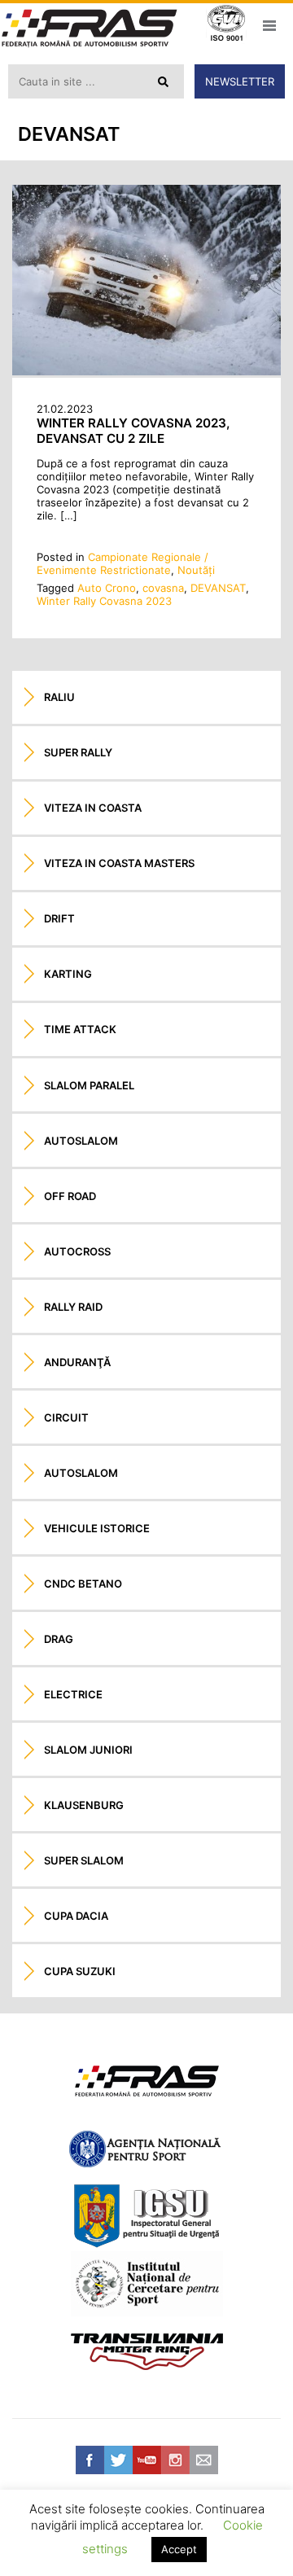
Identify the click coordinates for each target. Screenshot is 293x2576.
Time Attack (80, 1029)
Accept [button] (179, 2549)
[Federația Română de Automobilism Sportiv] (90, 30)
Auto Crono (107, 588)
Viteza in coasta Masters (119, 863)
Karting (68, 974)
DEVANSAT (218, 588)
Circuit (66, 1417)
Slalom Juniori (88, 1750)
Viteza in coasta (93, 808)
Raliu (59, 697)
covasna (163, 588)
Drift (59, 918)
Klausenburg (84, 1805)
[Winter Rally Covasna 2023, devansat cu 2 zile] (146, 371)
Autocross (77, 1251)
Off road (70, 1196)
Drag (59, 1639)
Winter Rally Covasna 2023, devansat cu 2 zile (133, 431)
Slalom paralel (89, 1085)
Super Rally (78, 752)
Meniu (269, 25)
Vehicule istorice (97, 1528)
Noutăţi (196, 570)
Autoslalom (81, 1141)
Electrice (73, 1694)
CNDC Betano (83, 1584)
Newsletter (240, 81)
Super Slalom (84, 1860)
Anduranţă (77, 1362)
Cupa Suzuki (80, 1971)
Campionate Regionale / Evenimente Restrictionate (122, 563)
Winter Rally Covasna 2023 (104, 601)
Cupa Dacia (76, 1916)
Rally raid (73, 1307)
